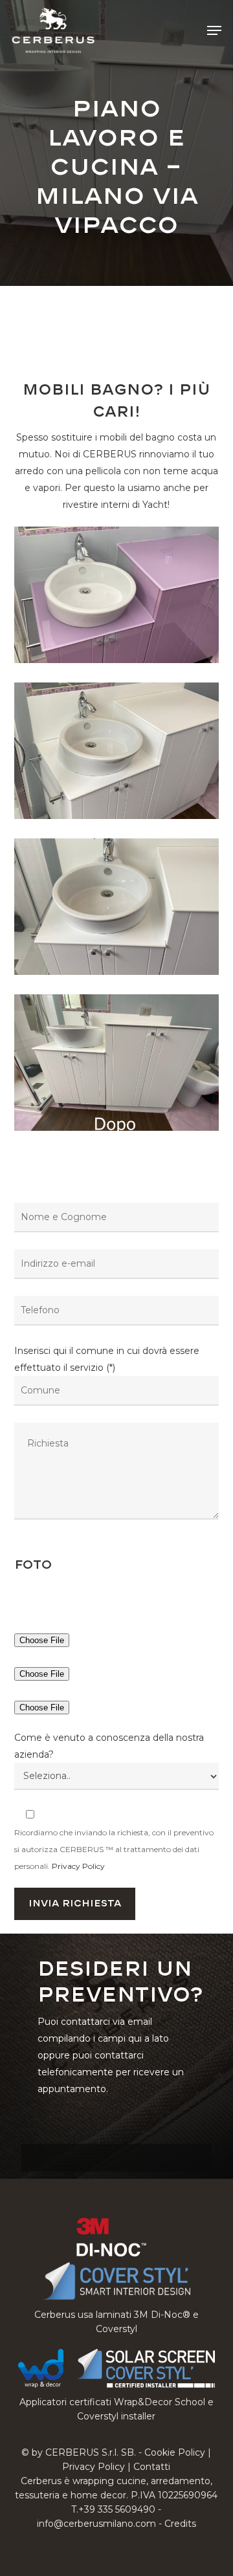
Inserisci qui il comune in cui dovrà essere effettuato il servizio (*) (107, 1359)
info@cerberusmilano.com (96, 2524)
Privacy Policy (78, 1866)
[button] (214, 30)
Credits (180, 2524)
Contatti (152, 2467)
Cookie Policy (175, 2452)
